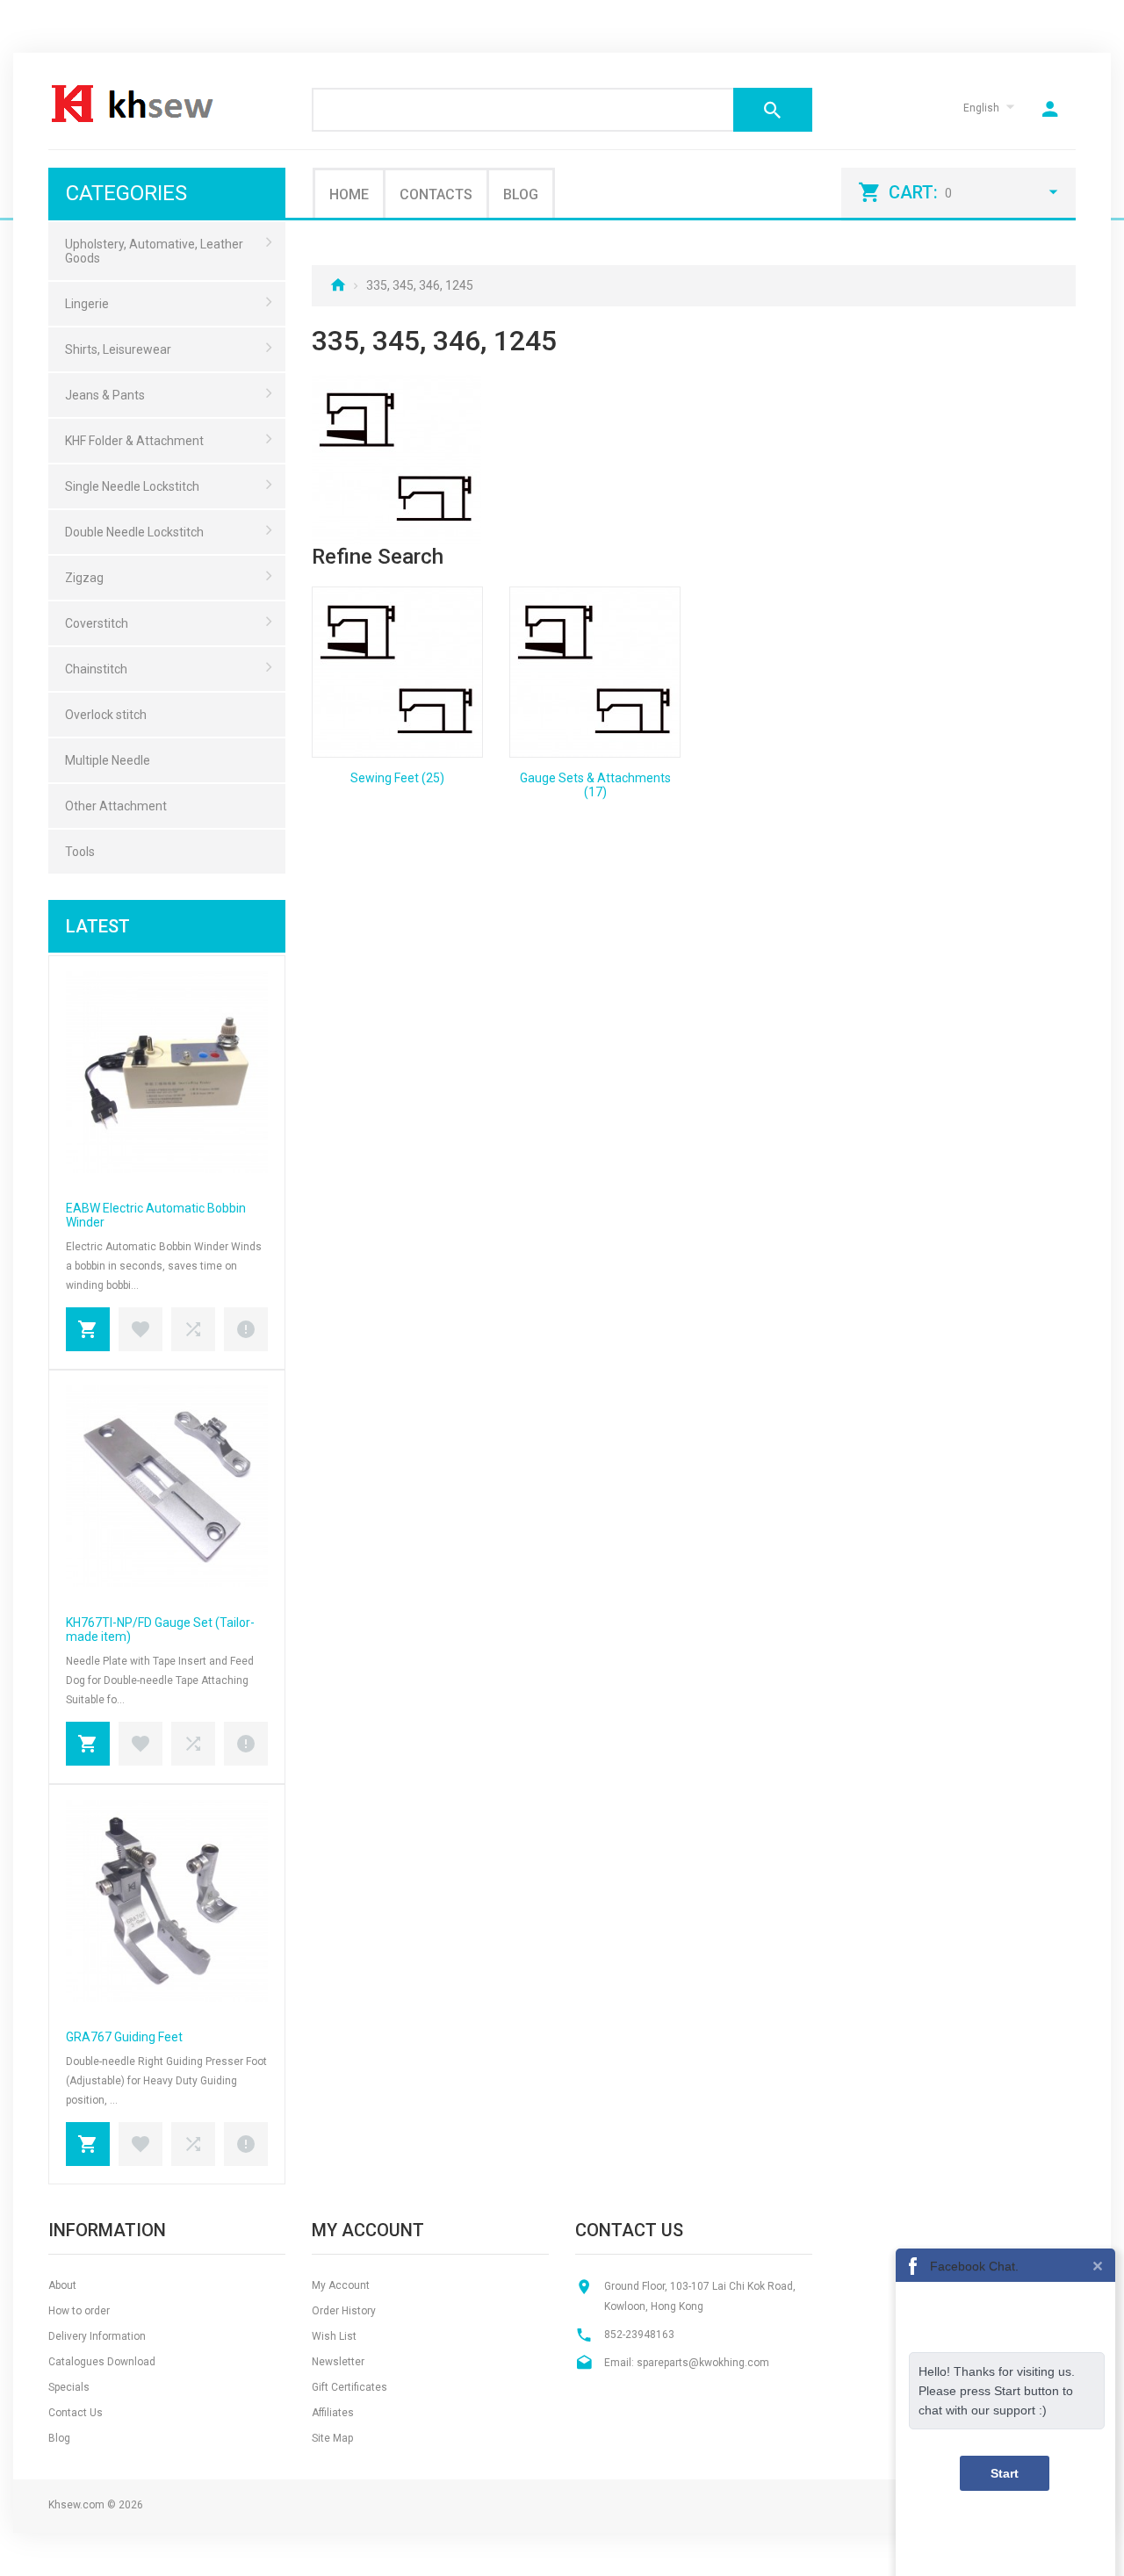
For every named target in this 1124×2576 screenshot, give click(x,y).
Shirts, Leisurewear (118, 349)
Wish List (334, 2336)
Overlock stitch (106, 715)
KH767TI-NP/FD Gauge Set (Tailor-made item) (160, 1630)
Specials (69, 2387)
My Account (341, 2285)
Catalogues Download (102, 2362)
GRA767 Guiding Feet (124, 2037)
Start (1005, 2473)
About (62, 2285)
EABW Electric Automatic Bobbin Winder (156, 1215)
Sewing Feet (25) (397, 778)
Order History (344, 2311)
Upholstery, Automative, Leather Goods (154, 251)
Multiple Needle (108, 760)
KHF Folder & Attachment (134, 441)
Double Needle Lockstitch (134, 532)
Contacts (436, 194)
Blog (521, 194)
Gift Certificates (349, 2387)
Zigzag (84, 578)
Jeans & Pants (105, 395)
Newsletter (338, 2362)
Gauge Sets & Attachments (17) (595, 785)
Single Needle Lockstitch (132, 486)
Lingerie (87, 304)
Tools (80, 852)
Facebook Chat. (974, 2266)
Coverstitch (97, 623)
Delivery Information (97, 2336)
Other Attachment (116, 806)
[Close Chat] (1098, 2265)
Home (349, 194)
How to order (79, 2311)
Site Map (332, 2438)
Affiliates (333, 2413)
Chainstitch (96, 669)
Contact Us (76, 2413)
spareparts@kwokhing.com (703, 2363)
